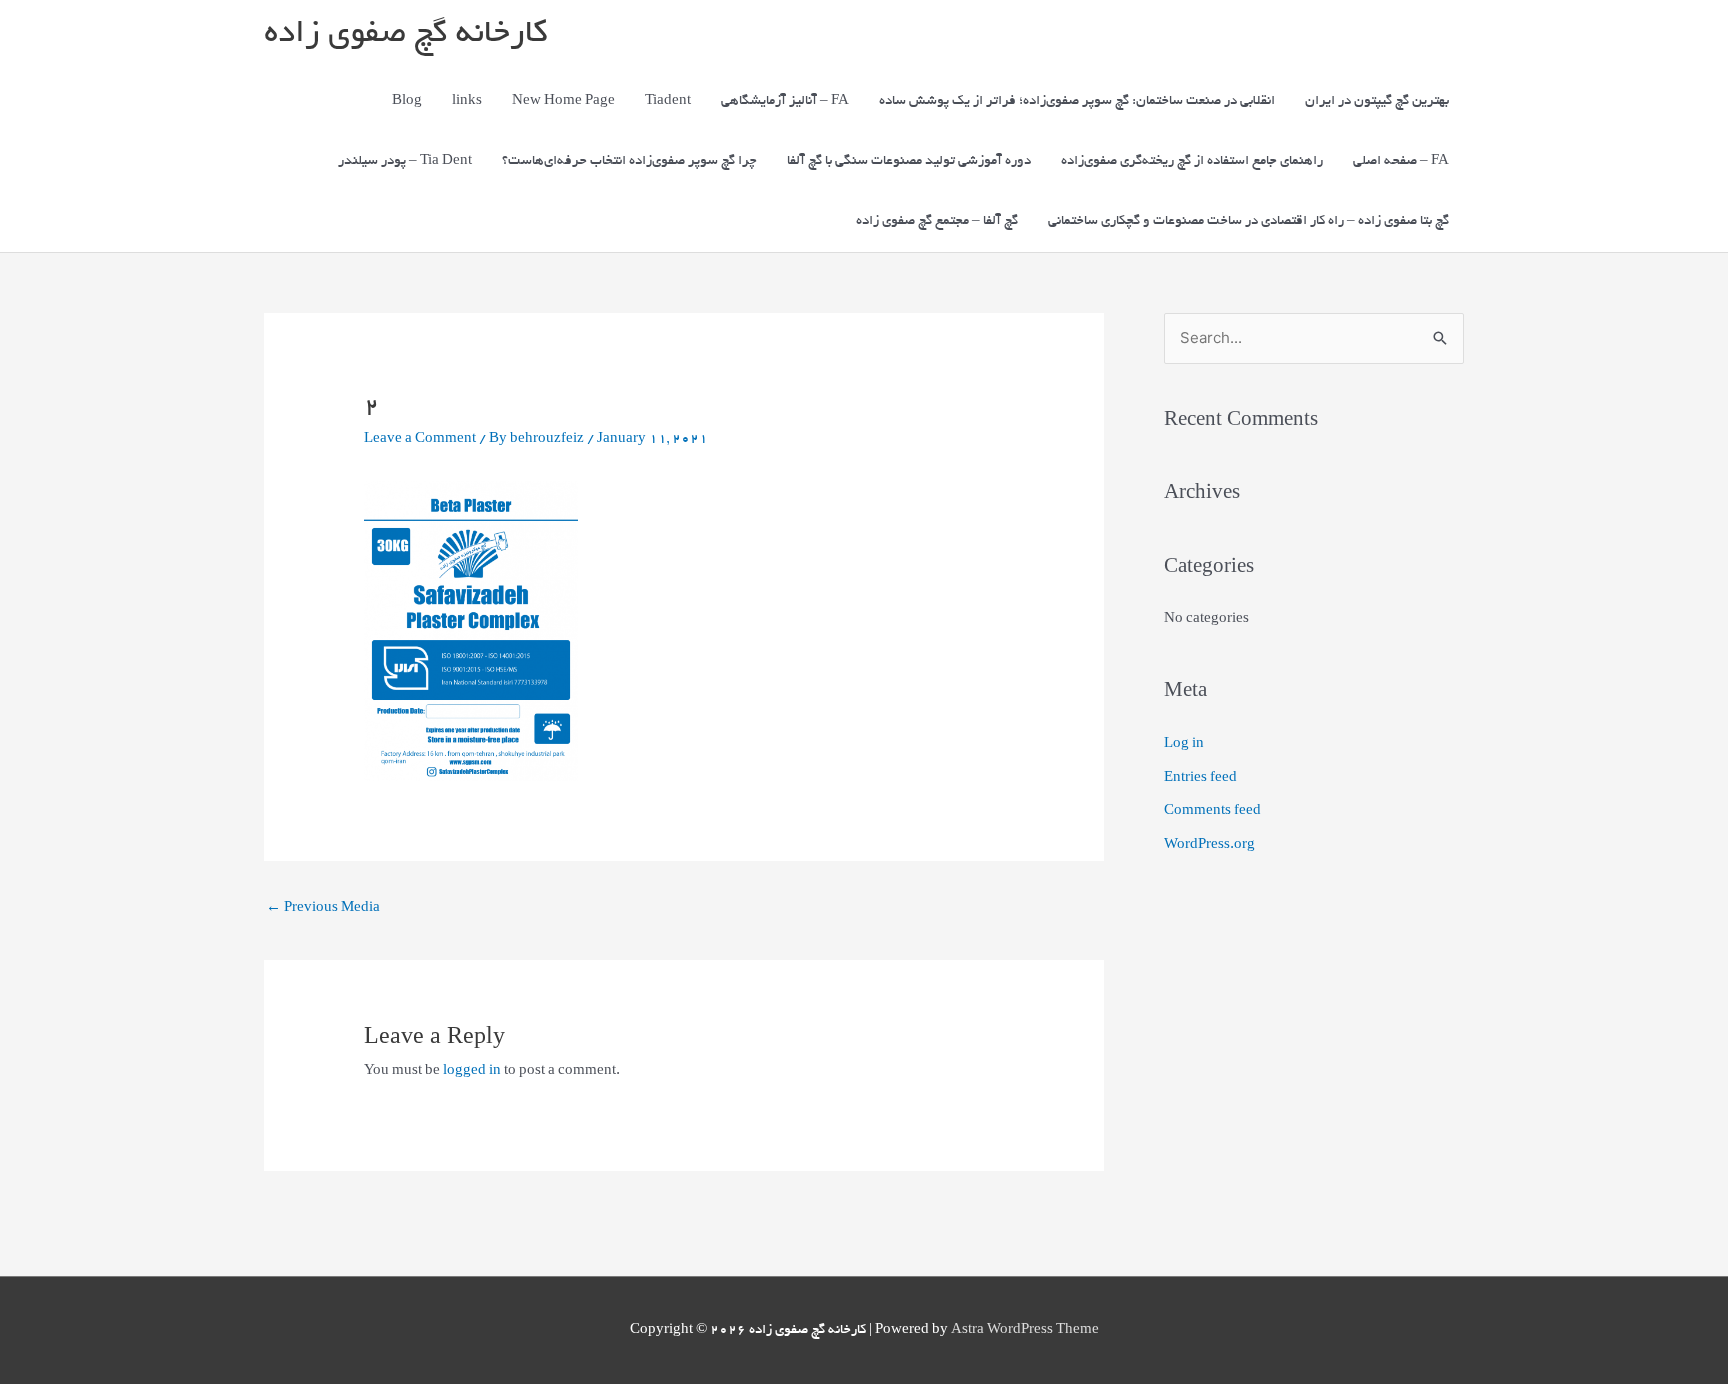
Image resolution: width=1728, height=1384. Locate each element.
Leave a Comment (420, 439)
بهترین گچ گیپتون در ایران (1377, 101)
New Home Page (563, 101)
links (467, 101)
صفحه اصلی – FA (1401, 161)
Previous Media (323, 908)
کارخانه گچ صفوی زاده (405, 35)
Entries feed (1200, 778)
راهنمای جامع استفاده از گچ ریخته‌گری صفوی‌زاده (1192, 161)
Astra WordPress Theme (1025, 1330)
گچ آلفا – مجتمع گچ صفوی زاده (937, 221)
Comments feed (1212, 811)
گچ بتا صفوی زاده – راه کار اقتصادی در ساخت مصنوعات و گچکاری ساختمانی (1248, 221)
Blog (407, 101)
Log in (1184, 744)
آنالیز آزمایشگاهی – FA (785, 101)
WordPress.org (1209, 845)
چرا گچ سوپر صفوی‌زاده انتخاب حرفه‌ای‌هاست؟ (629, 161)
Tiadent (668, 101)
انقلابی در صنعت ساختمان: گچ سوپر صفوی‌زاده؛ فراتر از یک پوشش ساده (1077, 101)
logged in (472, 1071)
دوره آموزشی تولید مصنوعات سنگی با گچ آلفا (909, 161)
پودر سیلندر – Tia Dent (405, 161)
